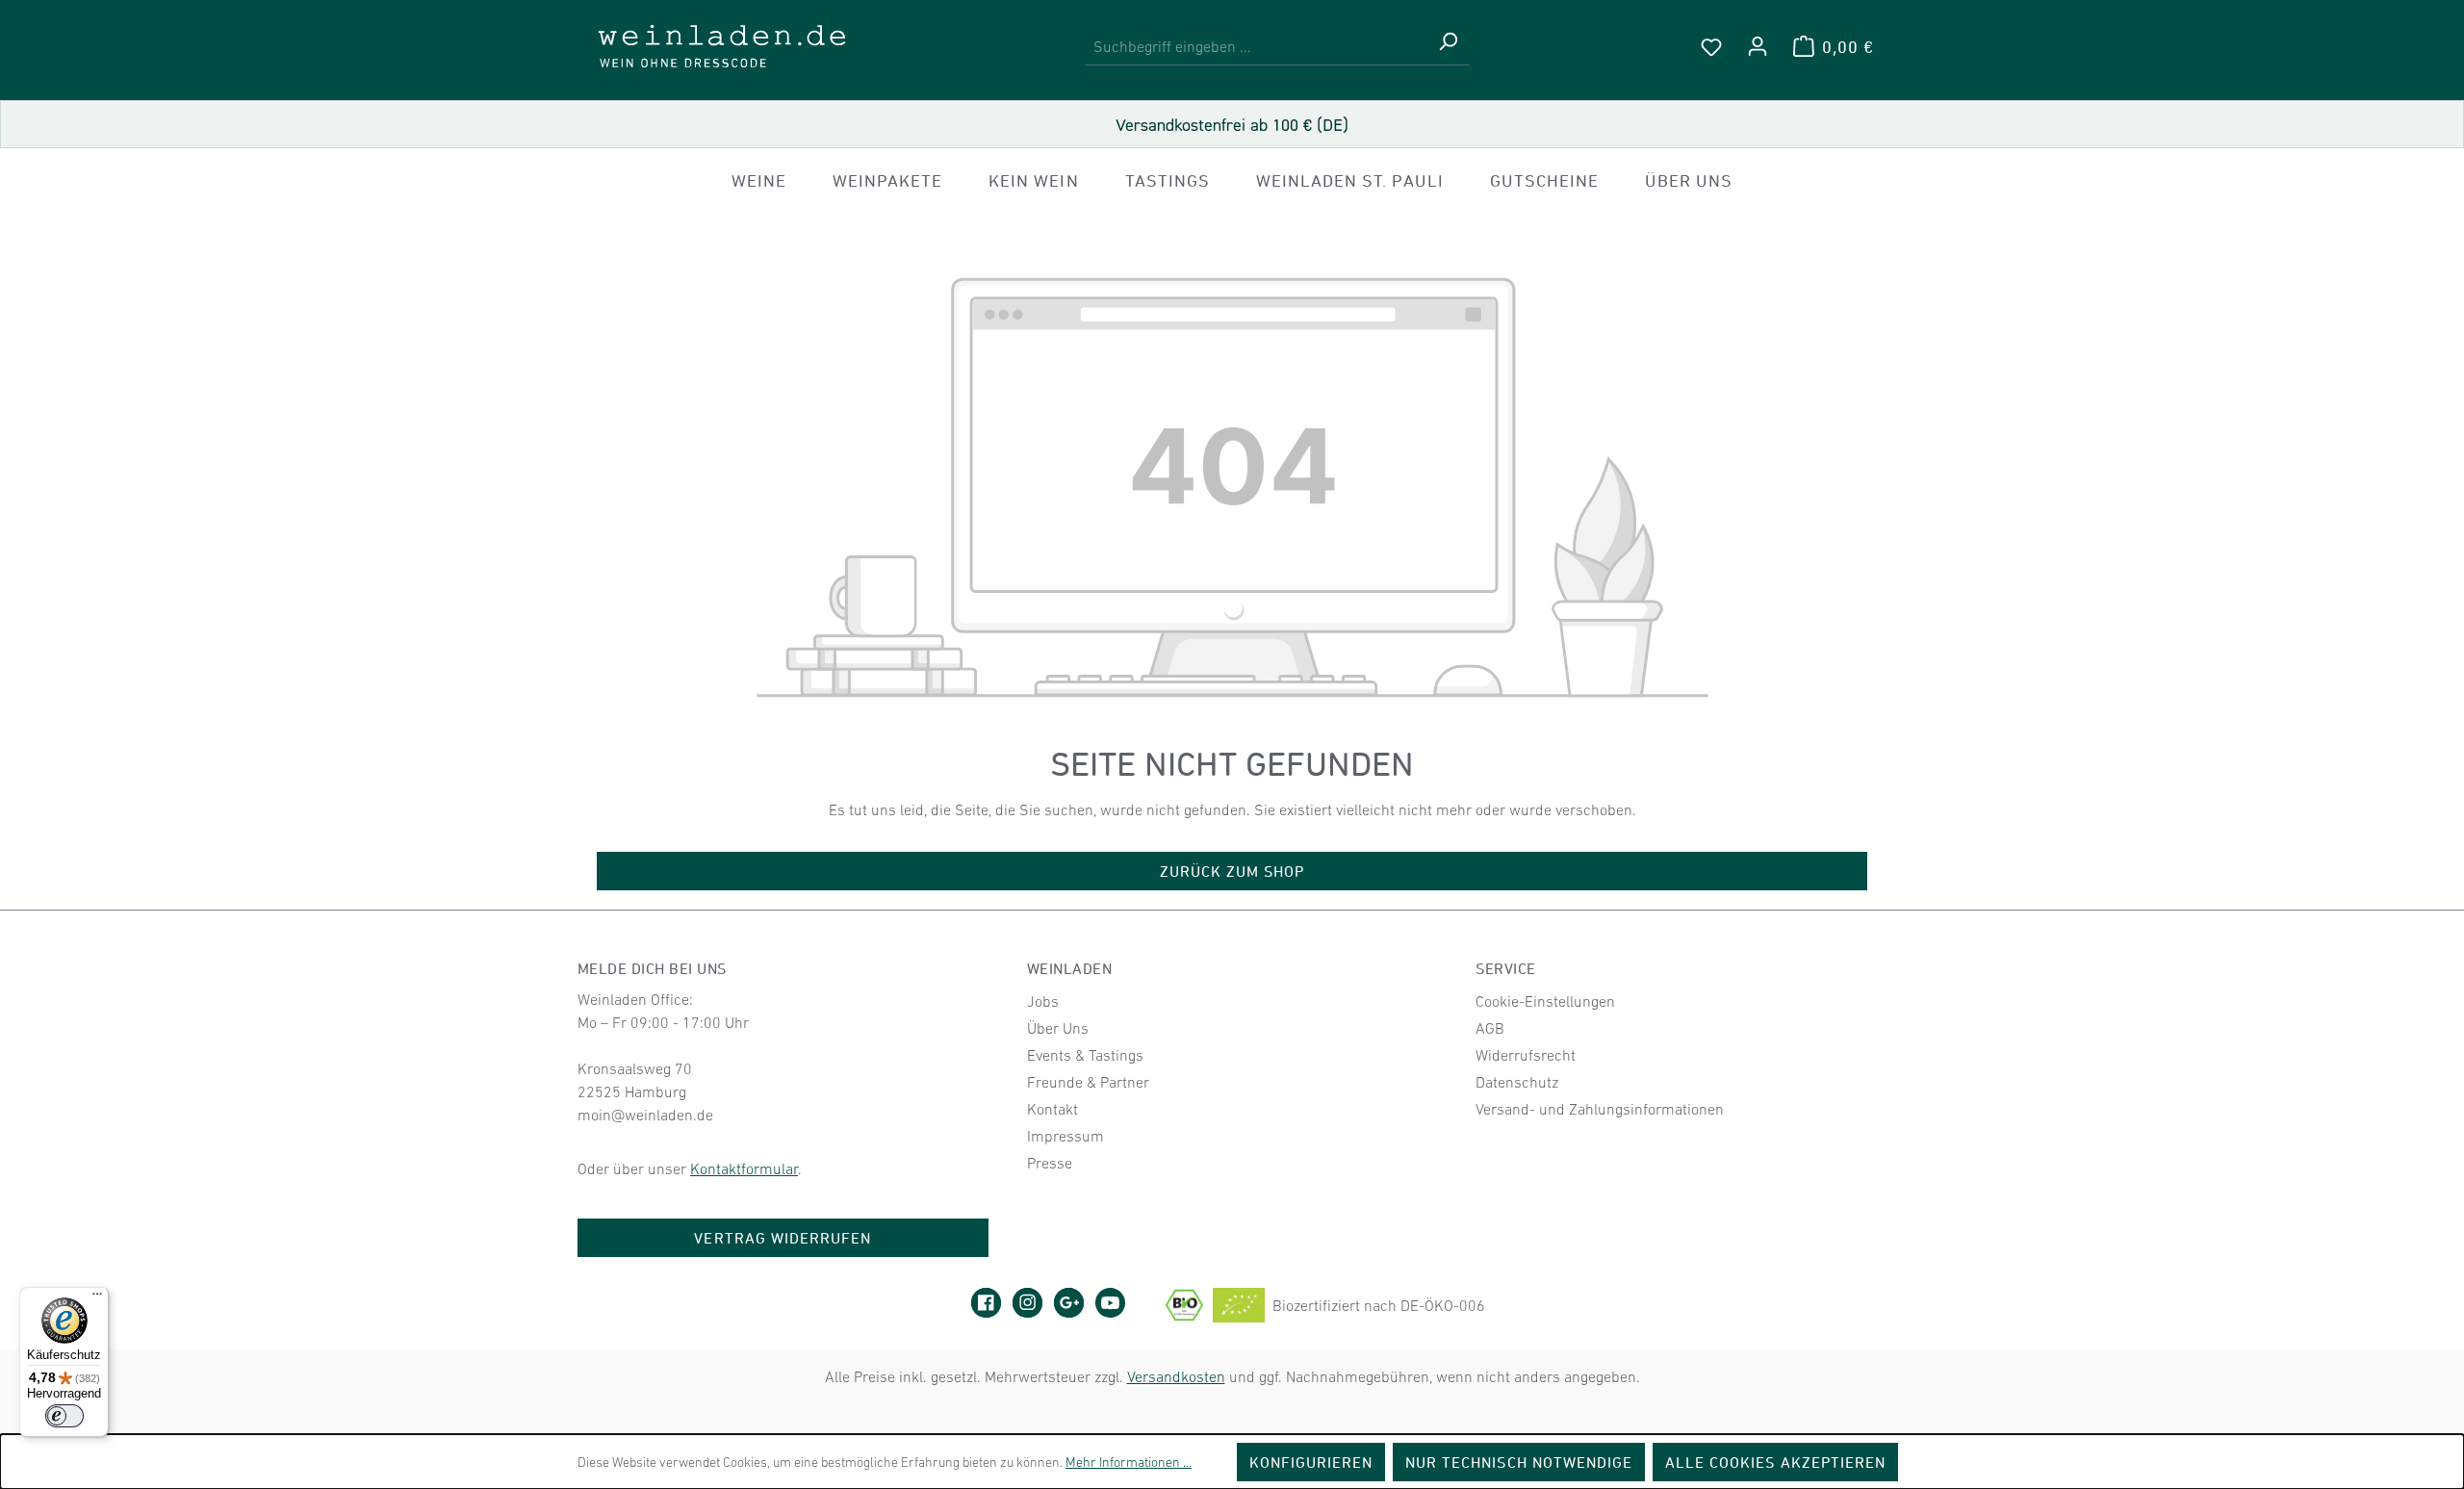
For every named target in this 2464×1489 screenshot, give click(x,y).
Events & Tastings (1085, 1055)
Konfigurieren (1311, 1462)
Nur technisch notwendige (1519, 1462)
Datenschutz (1517, 1082)
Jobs (1043, 1001)
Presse (1050, 1163)
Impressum (1065, 1136)
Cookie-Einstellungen (1545, 1001)
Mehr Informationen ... (1129, 1462)
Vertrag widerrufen (783, 1238)
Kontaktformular (744, 1168)
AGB (1490, 1028)
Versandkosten (1176, 1376)
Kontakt (1052, 1109)
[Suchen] (1448, 47)
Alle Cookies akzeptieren (1775, 1462)
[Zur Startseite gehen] (722, 46)
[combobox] (1256, 47)
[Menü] (97, 1298)
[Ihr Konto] (1758, 46)
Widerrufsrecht (1526, 1055)
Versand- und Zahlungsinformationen (1600, 1109)
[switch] (64, 1416)
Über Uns (1058, 1028)
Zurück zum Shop (1232, 871)
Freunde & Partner (1088, 1082)
